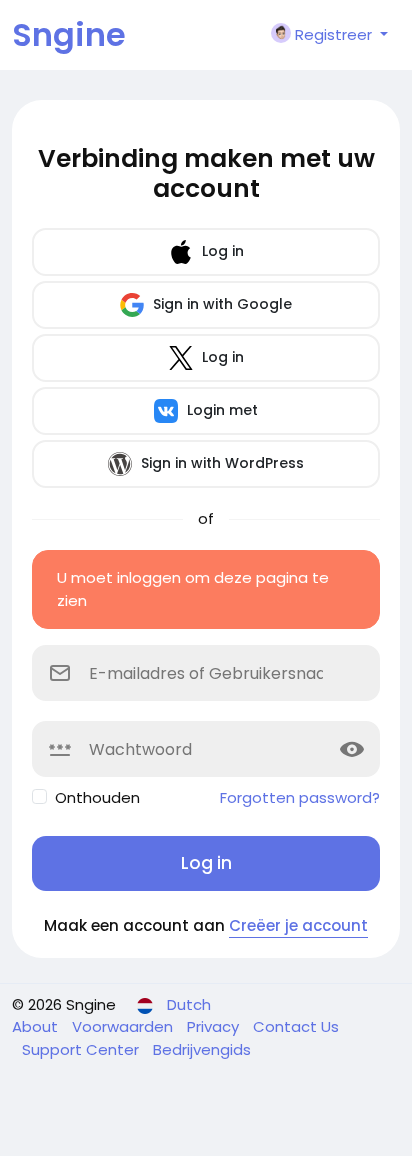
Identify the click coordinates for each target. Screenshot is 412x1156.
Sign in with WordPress (220, 463)
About (37, 1026)
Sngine (69, 34)
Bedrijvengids (202, 1049)
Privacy (215, 1026)
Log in (221, 251)
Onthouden (97, 797)
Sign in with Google (220, 304)
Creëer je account (298, 925)
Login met (220, 410)
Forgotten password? (300, 797)
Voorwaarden (124, 1026)
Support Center (82, 1049)
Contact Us (296, 1026)
